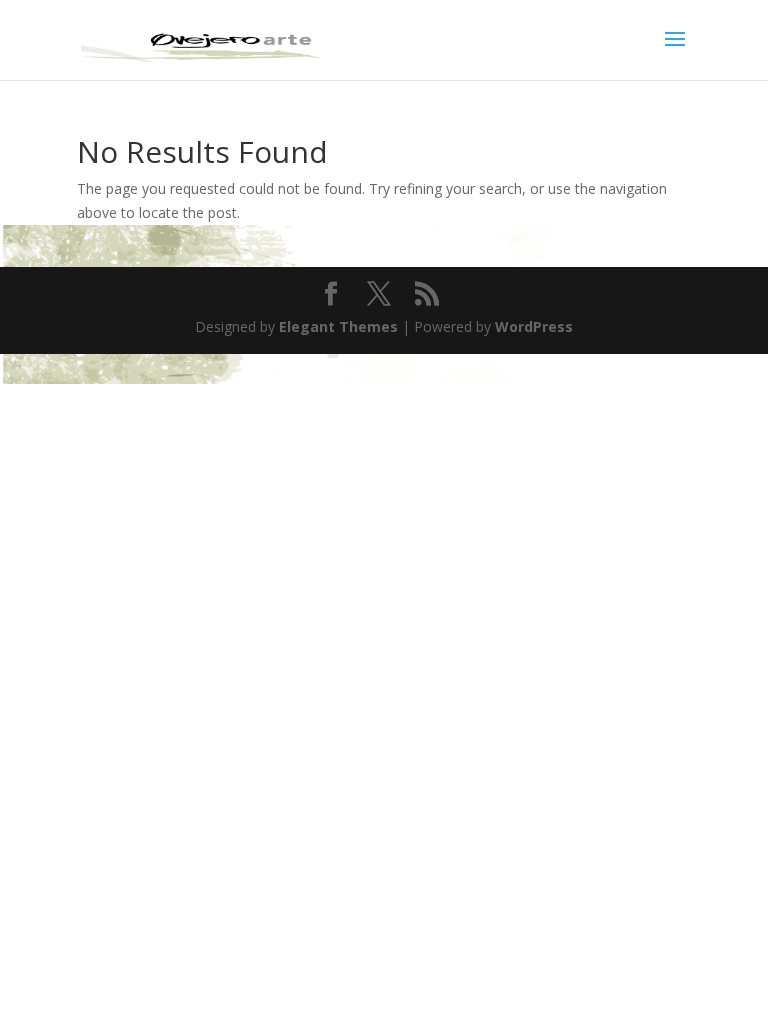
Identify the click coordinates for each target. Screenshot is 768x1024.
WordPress (534, 326)
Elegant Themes (338, 326)
